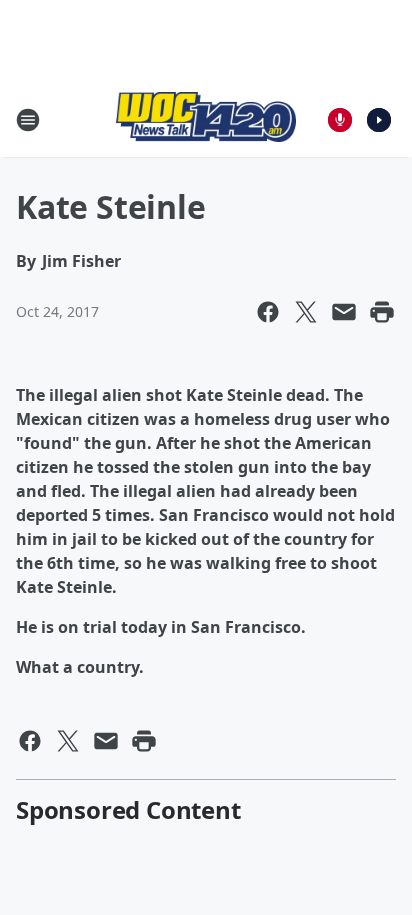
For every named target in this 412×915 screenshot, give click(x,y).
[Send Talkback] (340, 120)
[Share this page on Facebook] (268, 312)
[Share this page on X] (306, 312)
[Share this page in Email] (344, 312)
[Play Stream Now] (379, 120)
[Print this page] (382, 312)
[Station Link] (206, 119)
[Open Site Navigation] (28, 120)
